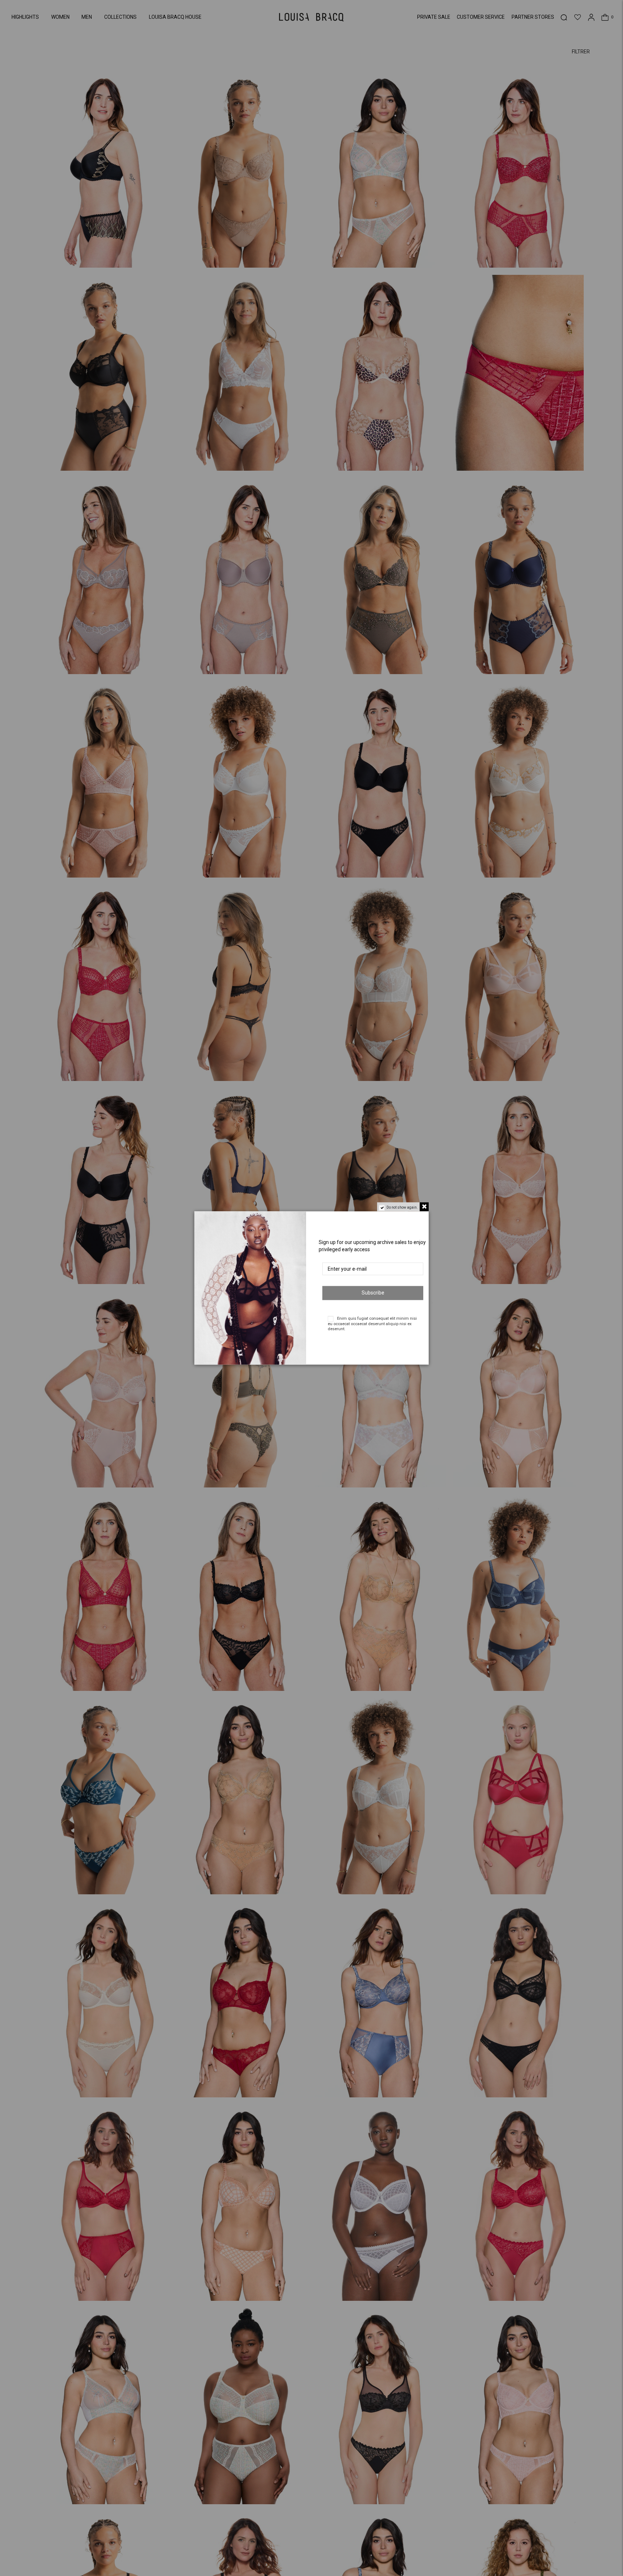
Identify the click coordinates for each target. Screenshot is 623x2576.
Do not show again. (402, 1207)
